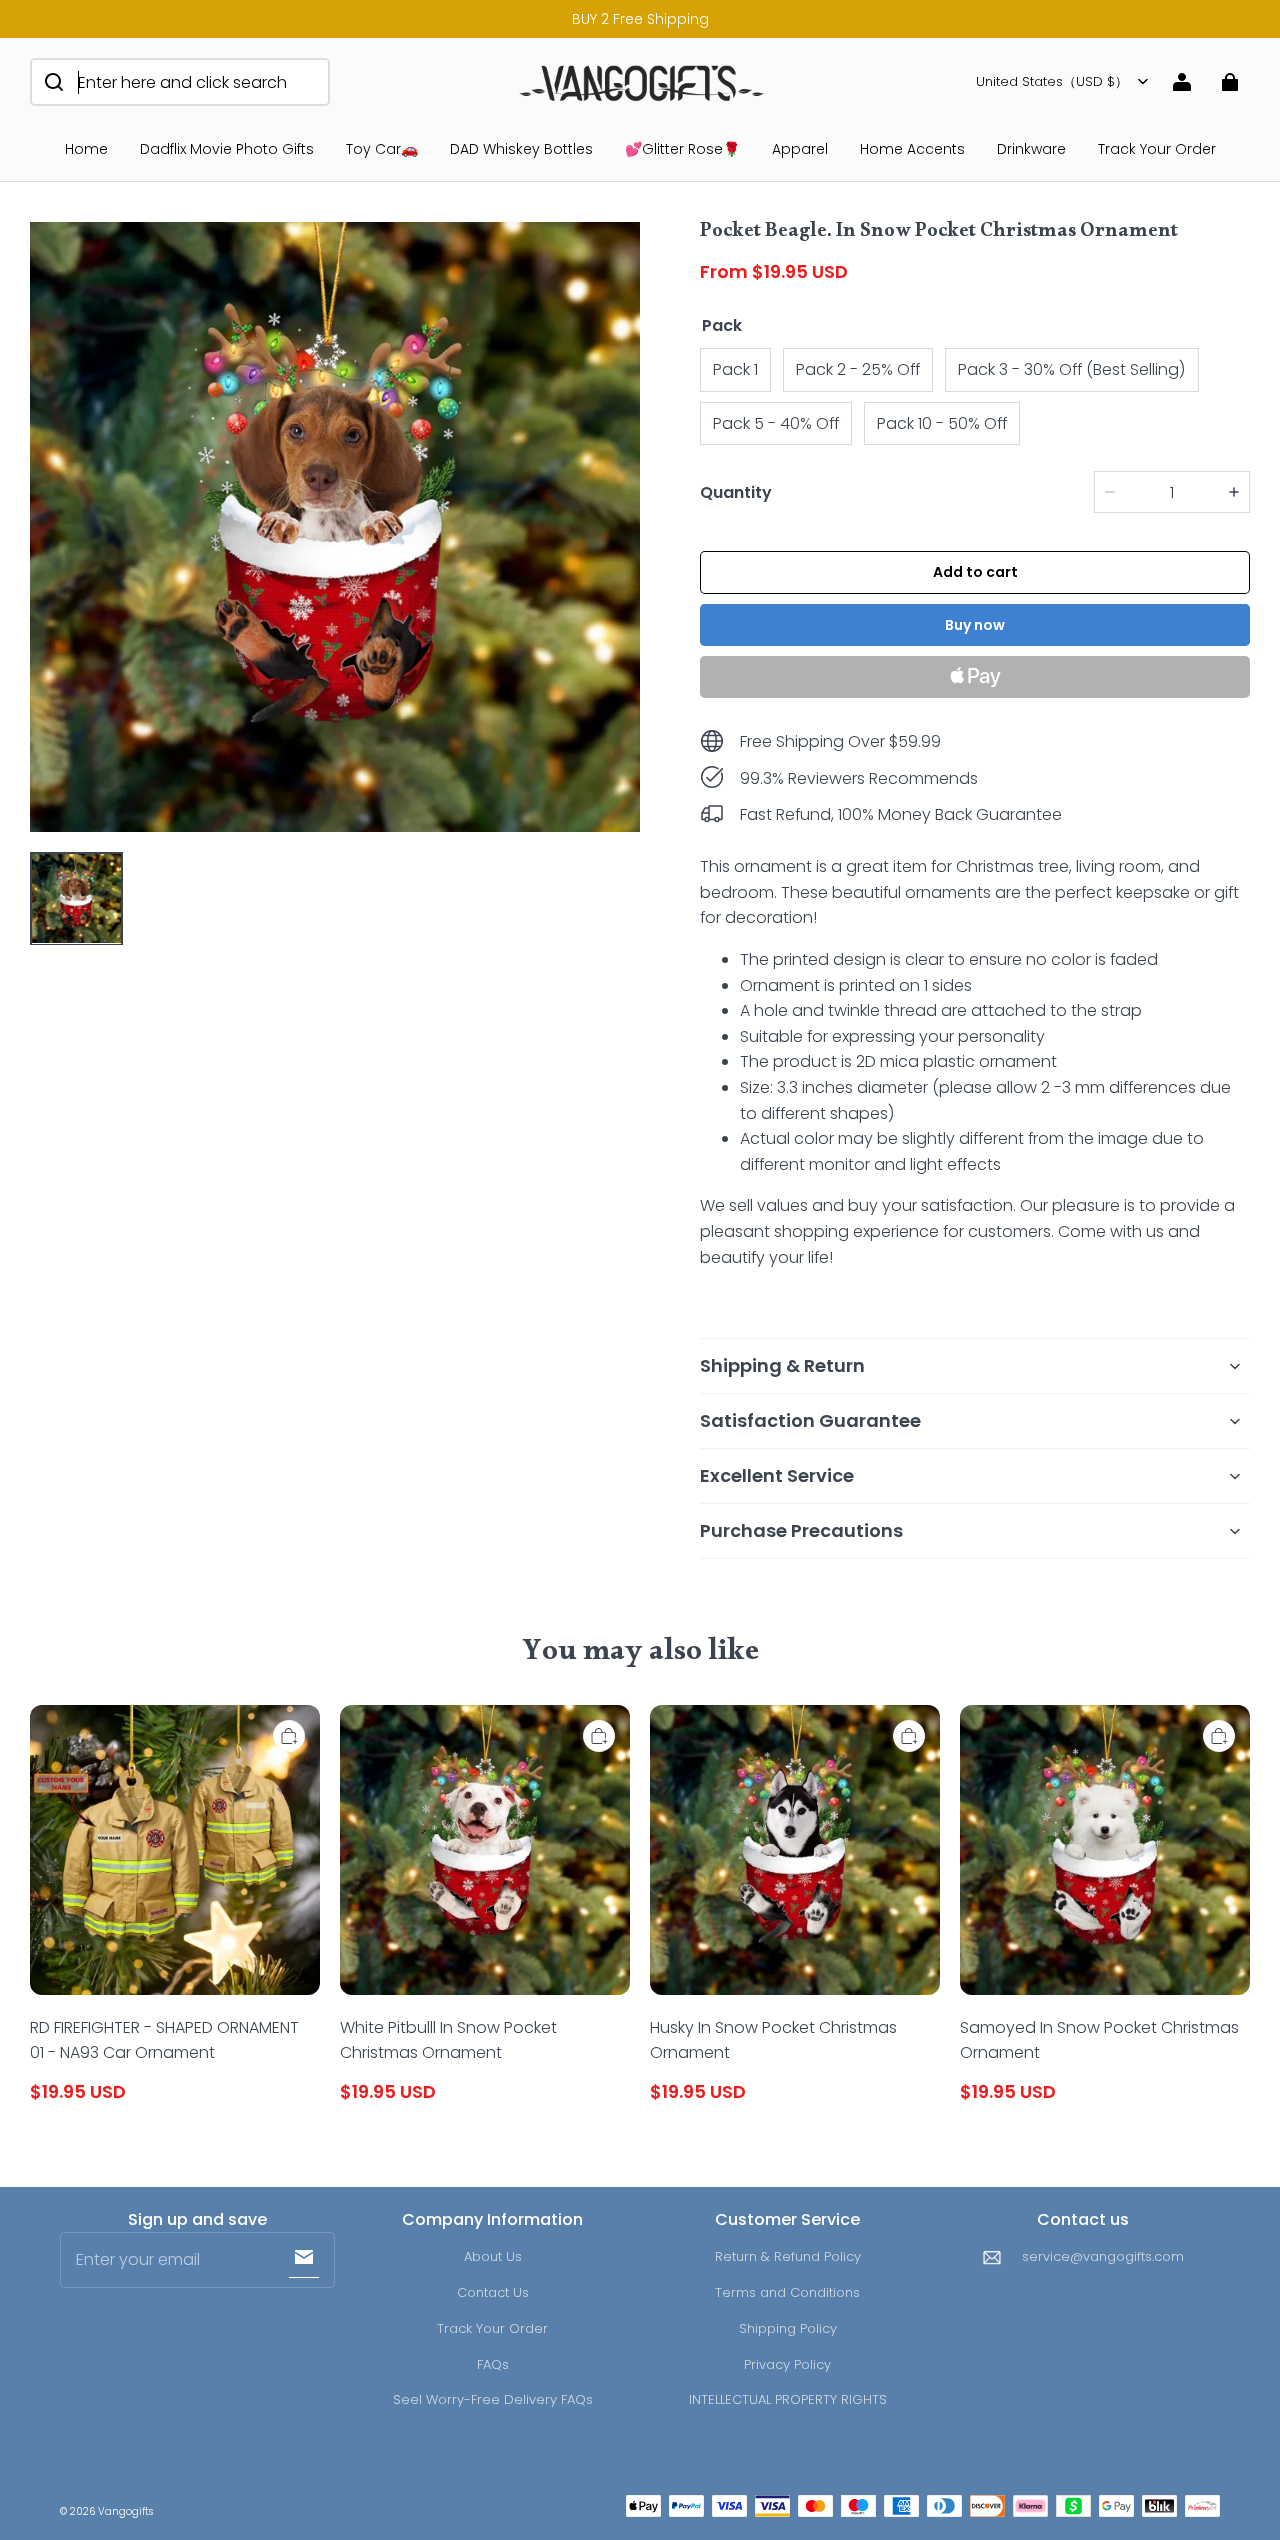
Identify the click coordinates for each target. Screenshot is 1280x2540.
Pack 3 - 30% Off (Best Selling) (1072, 369)
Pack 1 (735, 369)
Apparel (800, 149)
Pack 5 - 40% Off (776, 423)
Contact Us (493, 2292)
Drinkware (1031, 149)
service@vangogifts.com (1103, 2256)
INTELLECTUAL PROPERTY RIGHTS (788, 2399)
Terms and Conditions (787, 2292)
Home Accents (912, 149)
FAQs (493, 2364)
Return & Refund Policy (788, 2256)
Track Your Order (1157, 149)
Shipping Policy (788, 2328)
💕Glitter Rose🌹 (682, 149)
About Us (493, 2256)
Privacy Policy (787, 2364)
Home (86, 149)
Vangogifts (125, 2511)
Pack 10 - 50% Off (942, 423)
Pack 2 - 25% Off (858, 369)
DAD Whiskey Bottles (521, 149)
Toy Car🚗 (382, 149)
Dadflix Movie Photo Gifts (227, 149)
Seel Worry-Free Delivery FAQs (493, 2399)
